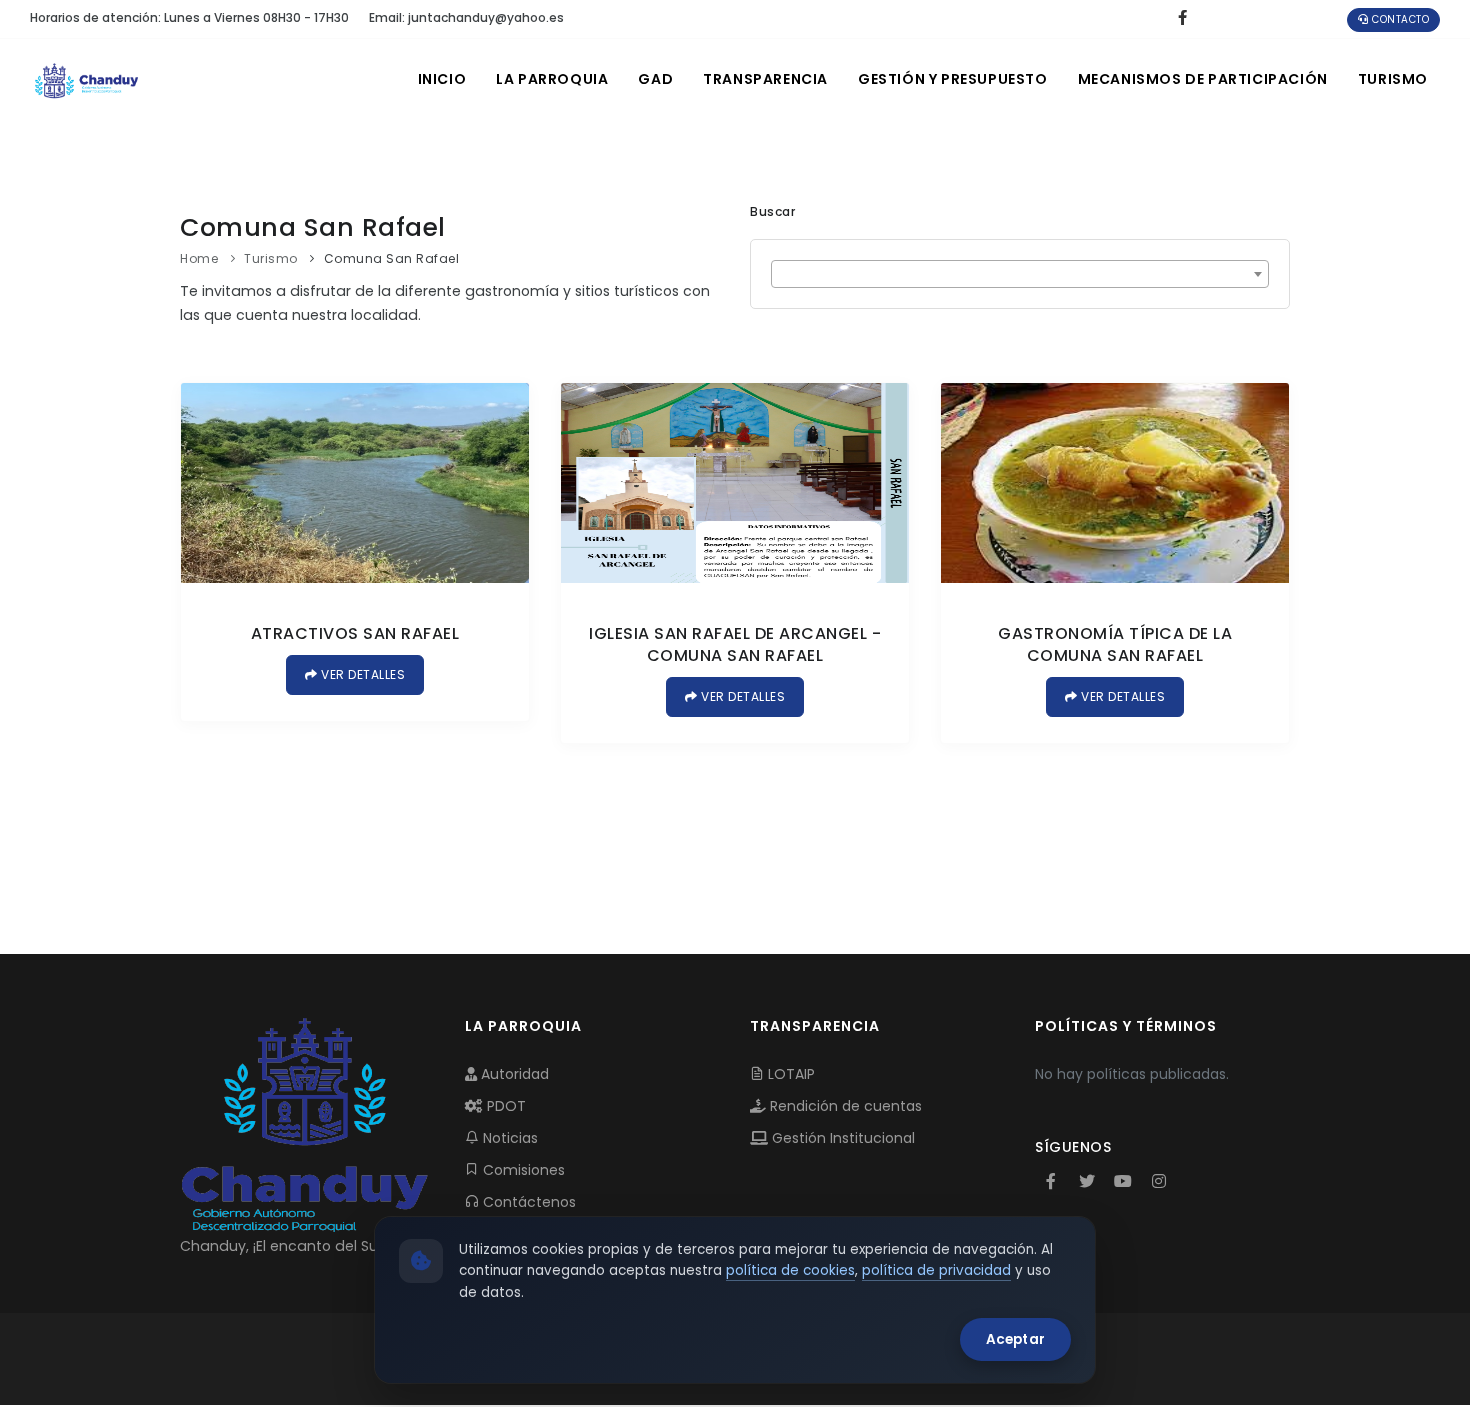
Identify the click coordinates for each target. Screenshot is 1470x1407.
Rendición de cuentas (844, 1106)
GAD (655, 79)
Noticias (508, 1138)
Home (199, 258)
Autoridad (513, 1074)
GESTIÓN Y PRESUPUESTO (953, 79)
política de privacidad (936, 1270)
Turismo (1393, 79)
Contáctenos (527, 1202)
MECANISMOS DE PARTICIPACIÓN (1203, 79)
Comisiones (522, 1170)
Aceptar (1015, 1339)
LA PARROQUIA (552, 79)
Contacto (1399, 19)
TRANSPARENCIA (765, 79)
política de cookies (790, 1270)
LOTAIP (789, 1074)
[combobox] (1020, 274)
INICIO (442, 79)
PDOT (504, 1106)
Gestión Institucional (841, 1138)
